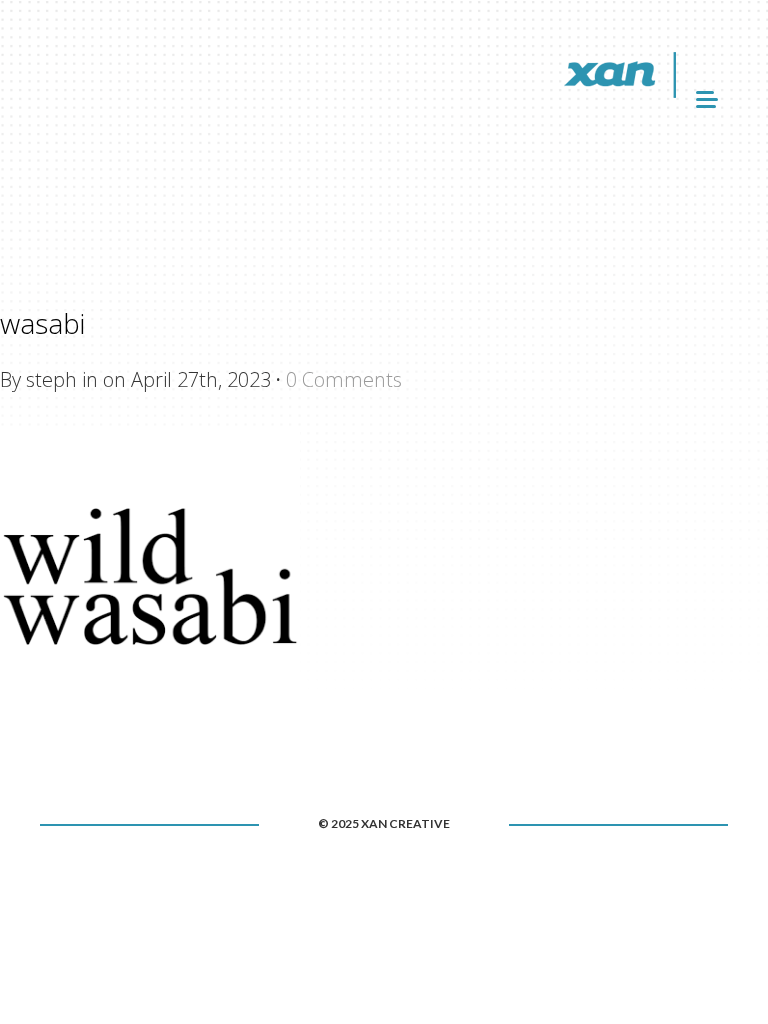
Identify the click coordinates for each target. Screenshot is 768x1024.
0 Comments (344, 379)
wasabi (42, 323)
